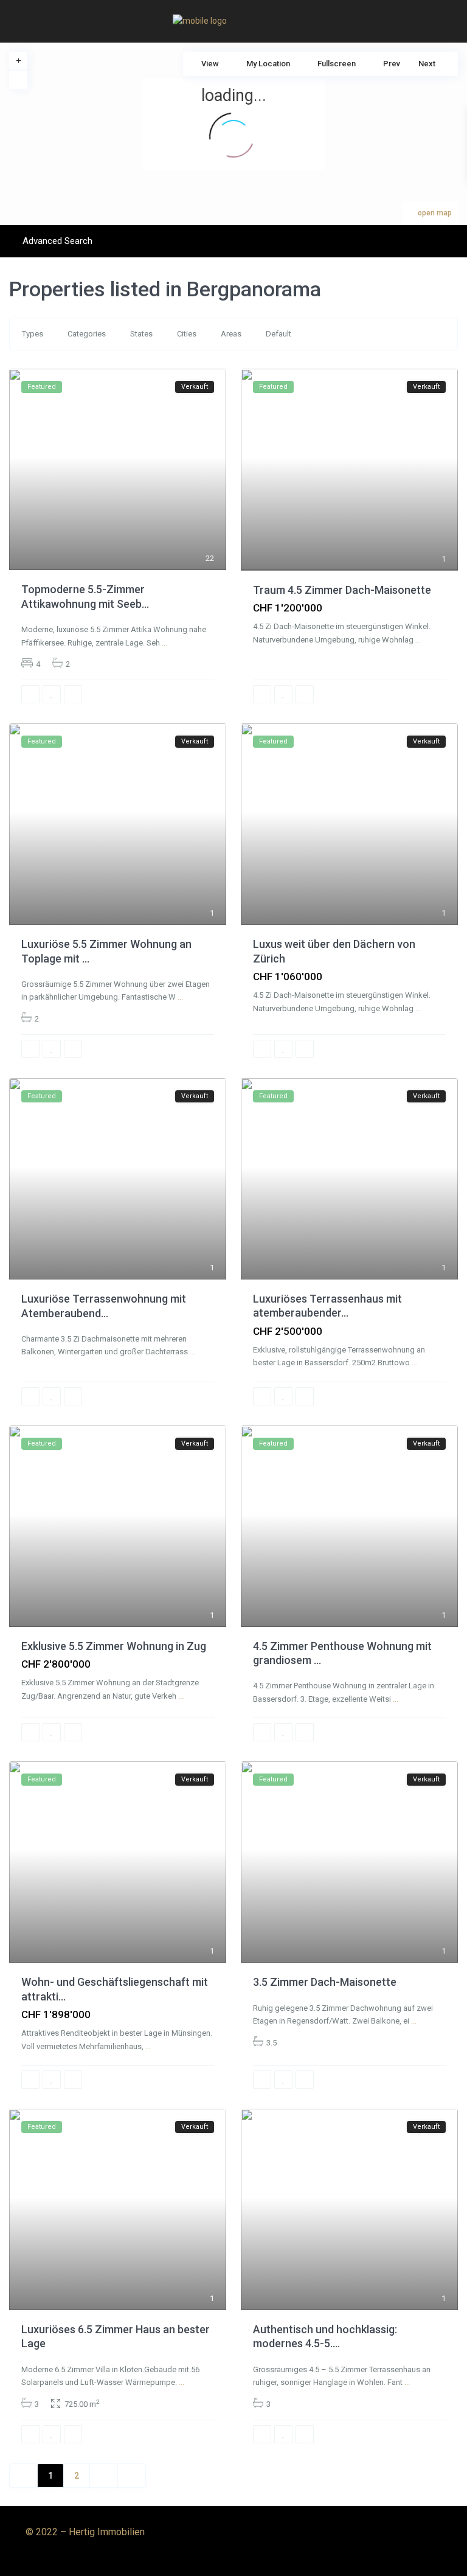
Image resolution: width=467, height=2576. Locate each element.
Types (33, 334)
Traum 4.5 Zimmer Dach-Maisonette (342, 590)
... (164, 643)
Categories (87, 334)
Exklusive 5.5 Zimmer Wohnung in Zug (114, 1646)
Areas (231, 334)
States (141, 334)
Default (278, 334)
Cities (187, 334)
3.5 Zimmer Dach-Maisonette (325, 1982)
